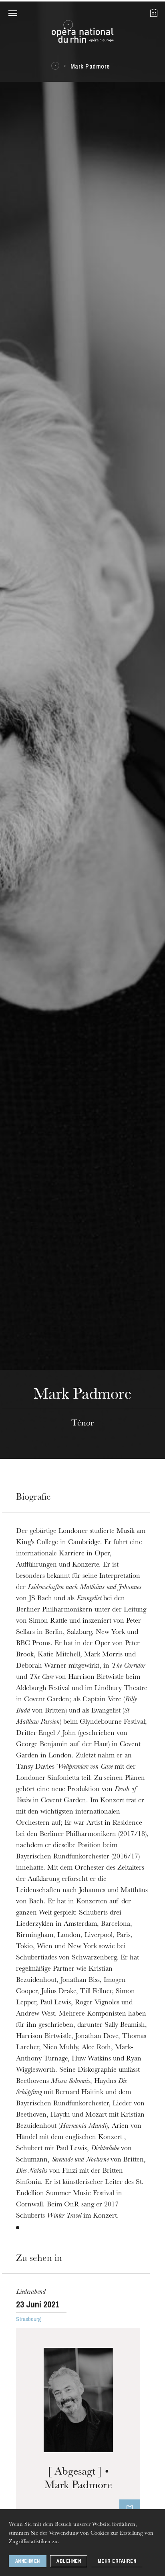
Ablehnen (69, 2561)
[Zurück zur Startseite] (82, 34)
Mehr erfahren (117, 2561)
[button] (13, 13)
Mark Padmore (90, 66)
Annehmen (28, 2561)
